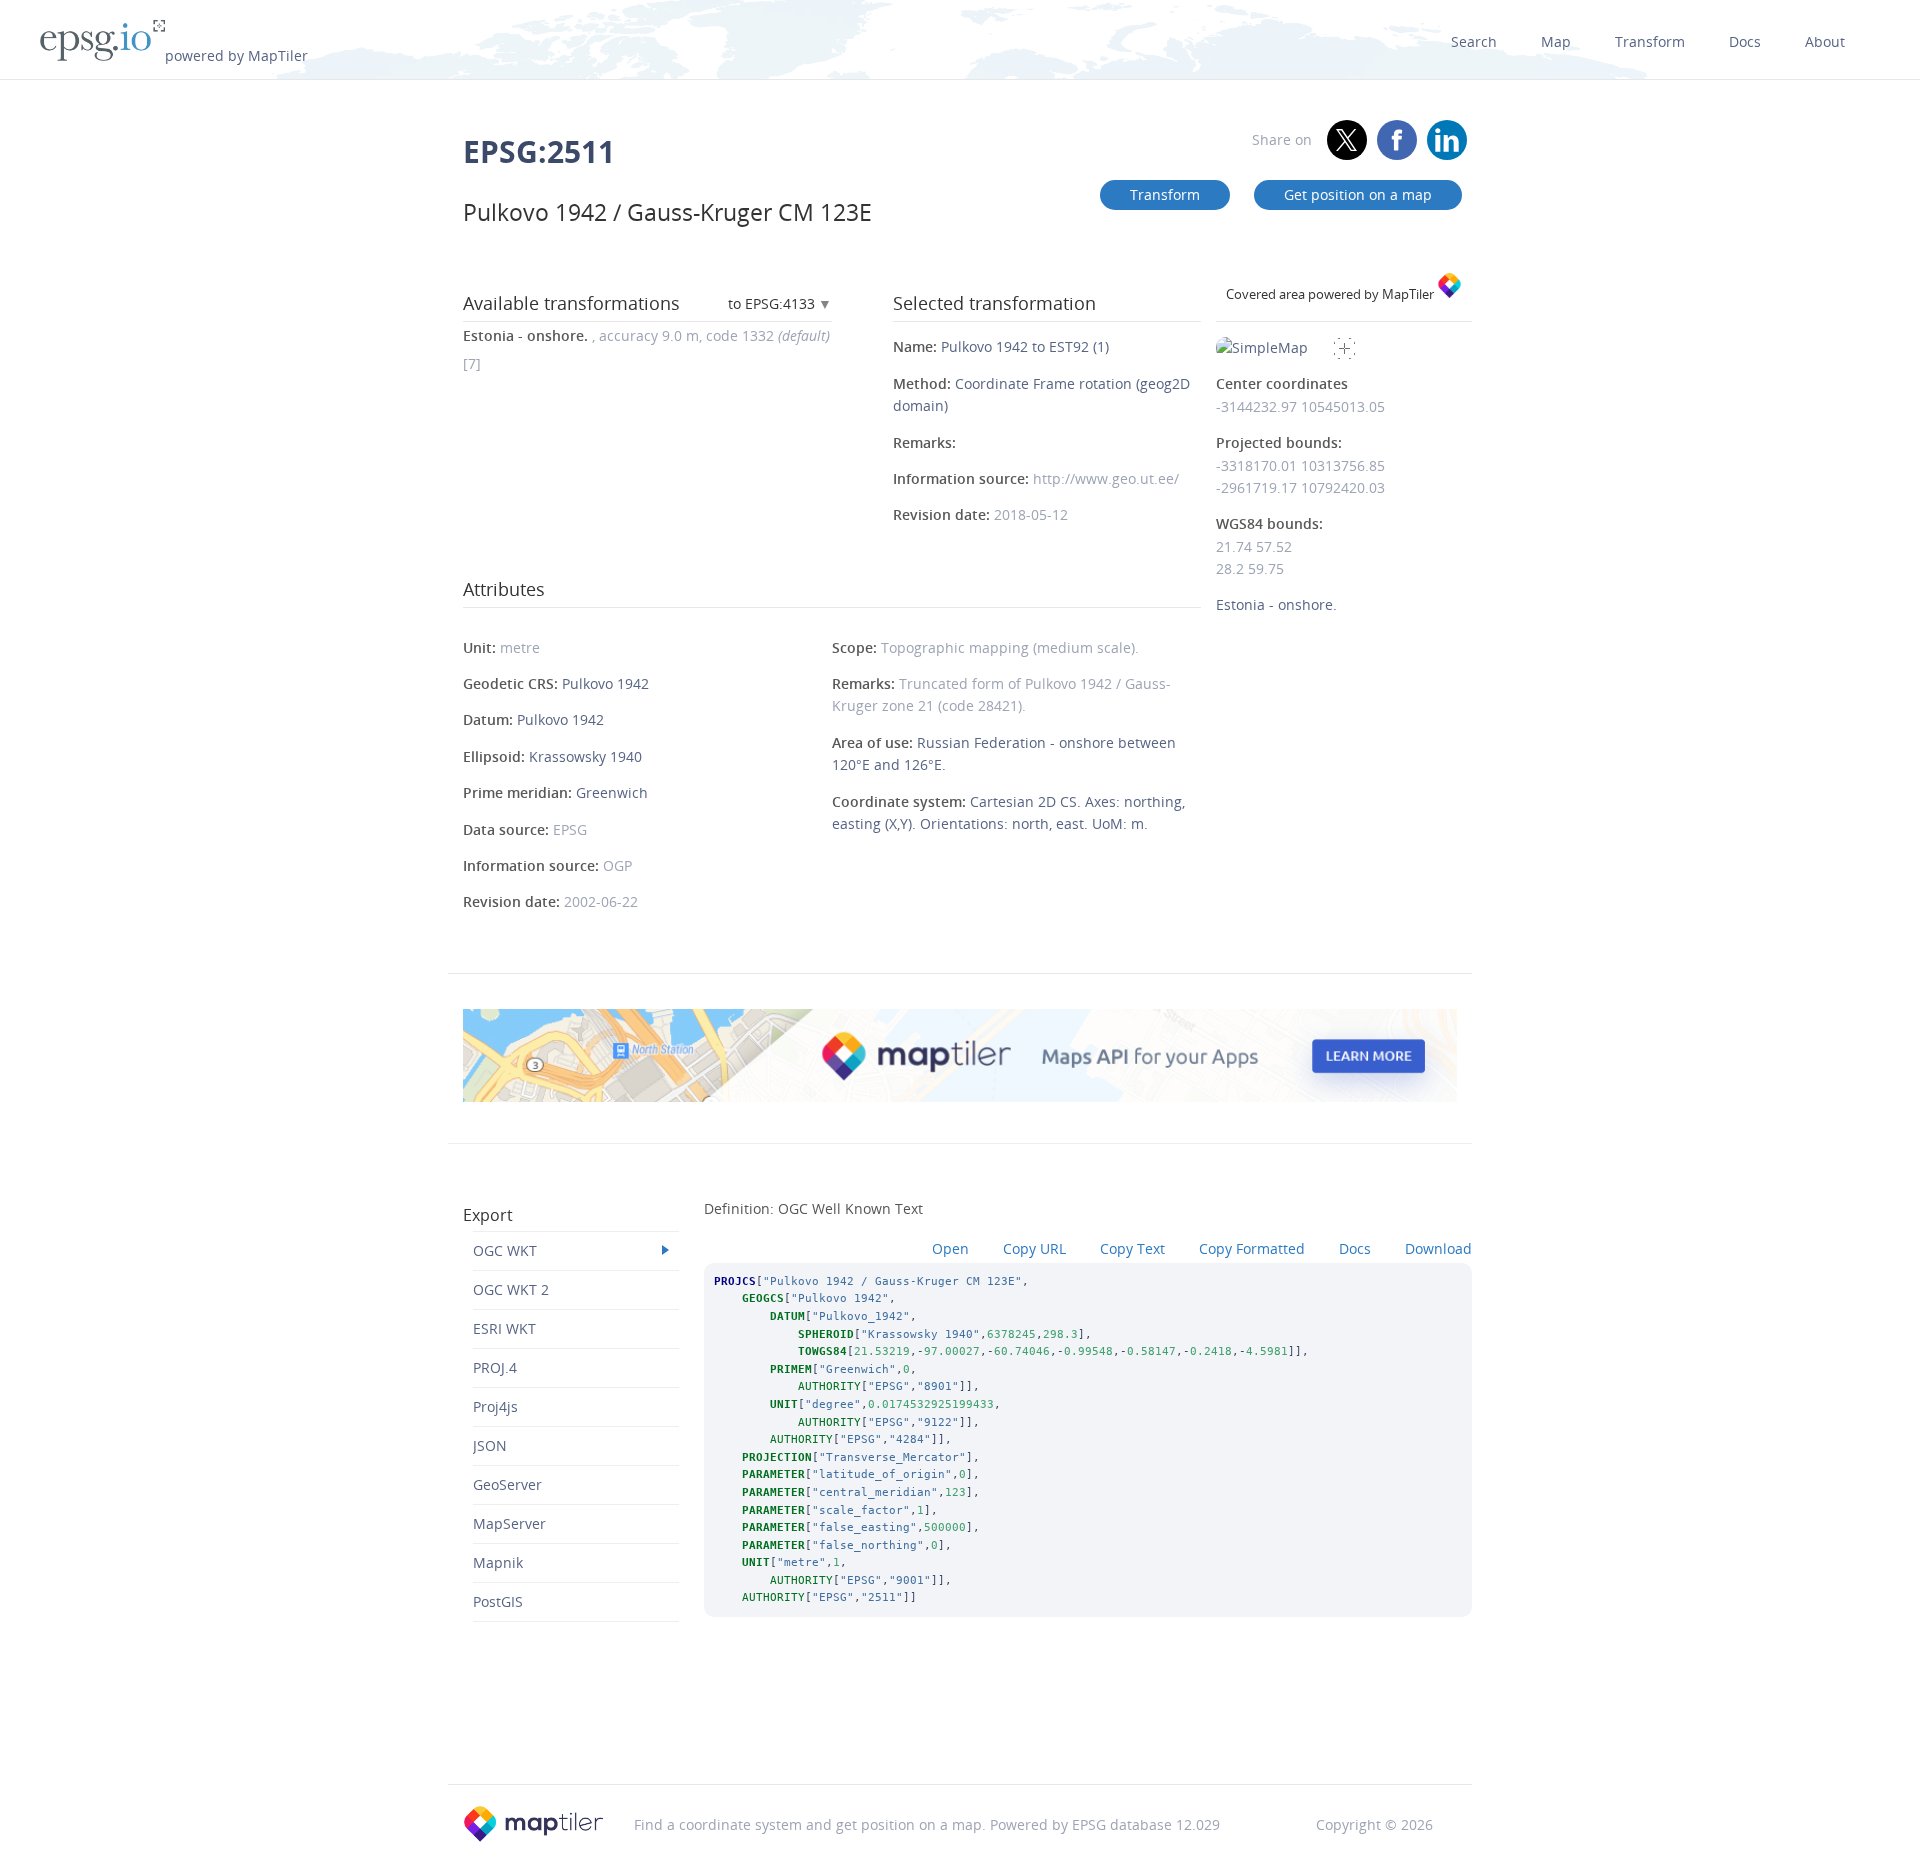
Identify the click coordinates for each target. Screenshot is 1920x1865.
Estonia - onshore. (1276, 604)
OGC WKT (505, 1250)
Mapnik (498, 1562)
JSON (490, 1445)
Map (1556, 41)
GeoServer (507, 1484)
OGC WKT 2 (511, 1289)
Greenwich (612, 792)
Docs (1745, 41)
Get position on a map (1358, 194)
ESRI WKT (504, 1328)
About (1825, 41)
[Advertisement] (960, 1732)
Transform (1650, 41)
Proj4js (495, 1406)
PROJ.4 (495, 1367)
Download (1438, 1248)
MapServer (509, 1523)
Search (1474, 41)
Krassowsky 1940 (585, 756)
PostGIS (498, 1601)
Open (950, 1248)
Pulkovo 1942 (605, 683)
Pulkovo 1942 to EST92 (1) (1025, 346)
